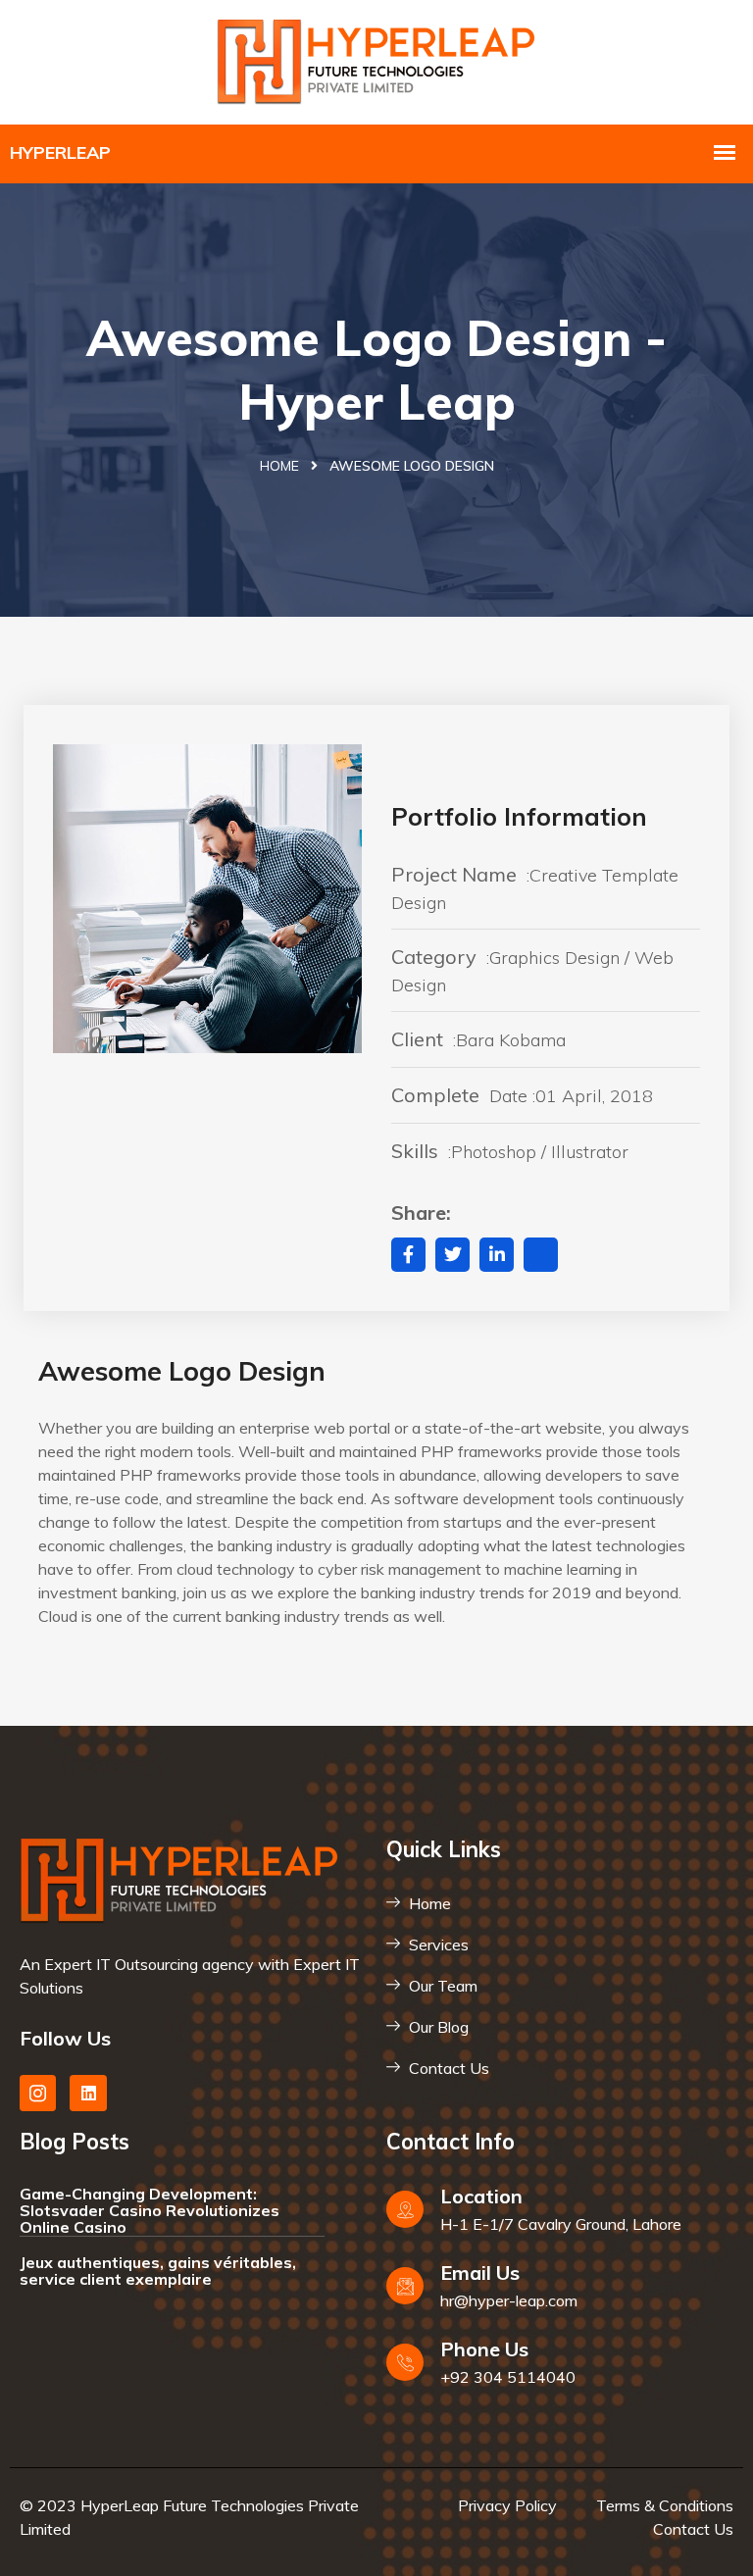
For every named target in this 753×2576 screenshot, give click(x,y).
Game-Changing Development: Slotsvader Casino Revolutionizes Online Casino (150, 2210)
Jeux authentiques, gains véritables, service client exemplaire (158, 2271)
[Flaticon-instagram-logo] (38, 2093)
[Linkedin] (88, 2093)
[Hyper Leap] (377, 59)
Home (279, 466)
